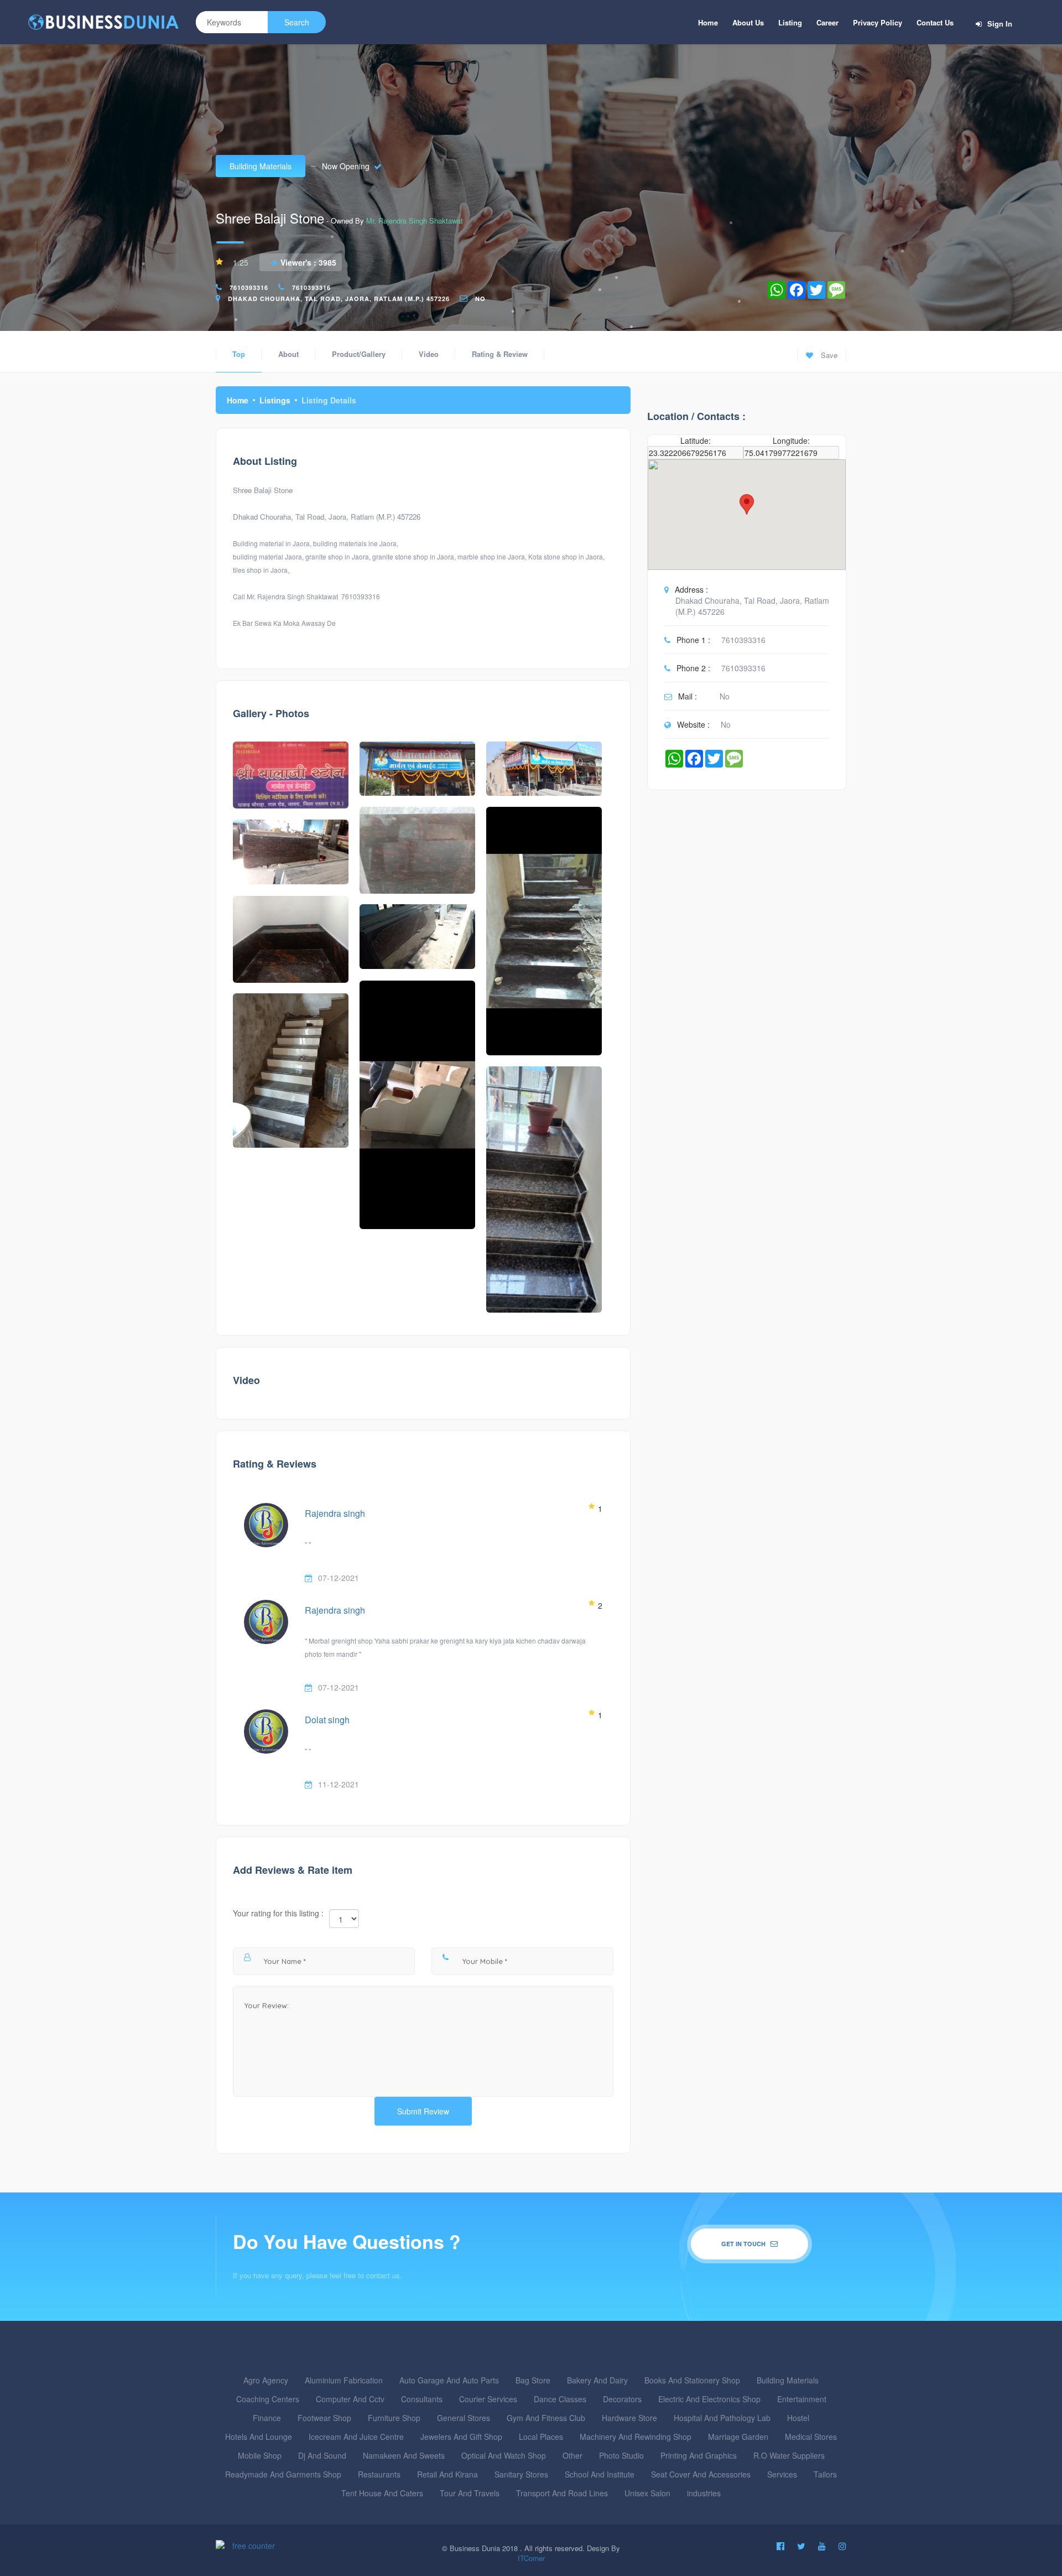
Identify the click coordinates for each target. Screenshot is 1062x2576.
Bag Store (533, 2380)
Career (827, 22)
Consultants (422, 2399)
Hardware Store (629, 2418)
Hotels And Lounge (259, 2437)
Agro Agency (266, 2380)
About (288, 354)
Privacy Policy (878, 22)
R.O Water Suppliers (789, 2455)
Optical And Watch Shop (504, 2455)
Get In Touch (744, 2244)
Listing (790, 22)
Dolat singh (327, 1720)
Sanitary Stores (521, 2474)
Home (708, 22)
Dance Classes (560, 2399)
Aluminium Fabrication (344, 2380)
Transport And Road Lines (562, 2493)
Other (572, 2455)
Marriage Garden (738, 2437)
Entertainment (802, 2399)
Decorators (622, 2399)
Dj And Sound (322, 2455)
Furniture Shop (394, 2418)
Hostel (798, 2418)
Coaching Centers (268, 2399)
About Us (748, 22)
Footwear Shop (324, 2418)
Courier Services (488, 2399)
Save (828, 355)
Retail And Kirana (447, 2474)
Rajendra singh (335, 1513)
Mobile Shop (260, 2455)
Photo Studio (621, 2455)
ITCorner (531, 2558)
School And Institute (600, 2474)
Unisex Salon (647, 2493)
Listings (275, 400)
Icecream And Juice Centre (356, 2437)
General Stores (464, 2418)
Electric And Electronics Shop (709, 2399)
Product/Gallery (359, 354)
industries (704, 2493)
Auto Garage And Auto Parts (449, 2380)
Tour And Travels (470, 2493)
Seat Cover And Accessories (701, 2474)
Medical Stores (811, 2437)
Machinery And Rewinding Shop (636, 2437)
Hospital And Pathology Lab (722, 2418)
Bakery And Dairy (597, 2380)
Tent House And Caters (382, 2493)
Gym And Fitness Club (546, 2418)
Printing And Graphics (699, 2455)
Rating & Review (500, 354)
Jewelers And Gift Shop (461, 2437)
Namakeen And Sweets (404, 2455)
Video (429, 354)
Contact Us (935, 22)
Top (239, 354)
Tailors (825, 2474)
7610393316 (249, 287)
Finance (267, 2418)
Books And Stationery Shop (692, 2380)
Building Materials (261, 166)
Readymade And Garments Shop (283, 2474)
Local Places (541, 2437)
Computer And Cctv (350, 2399)
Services (782, 2474)
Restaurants (379, 2474)
